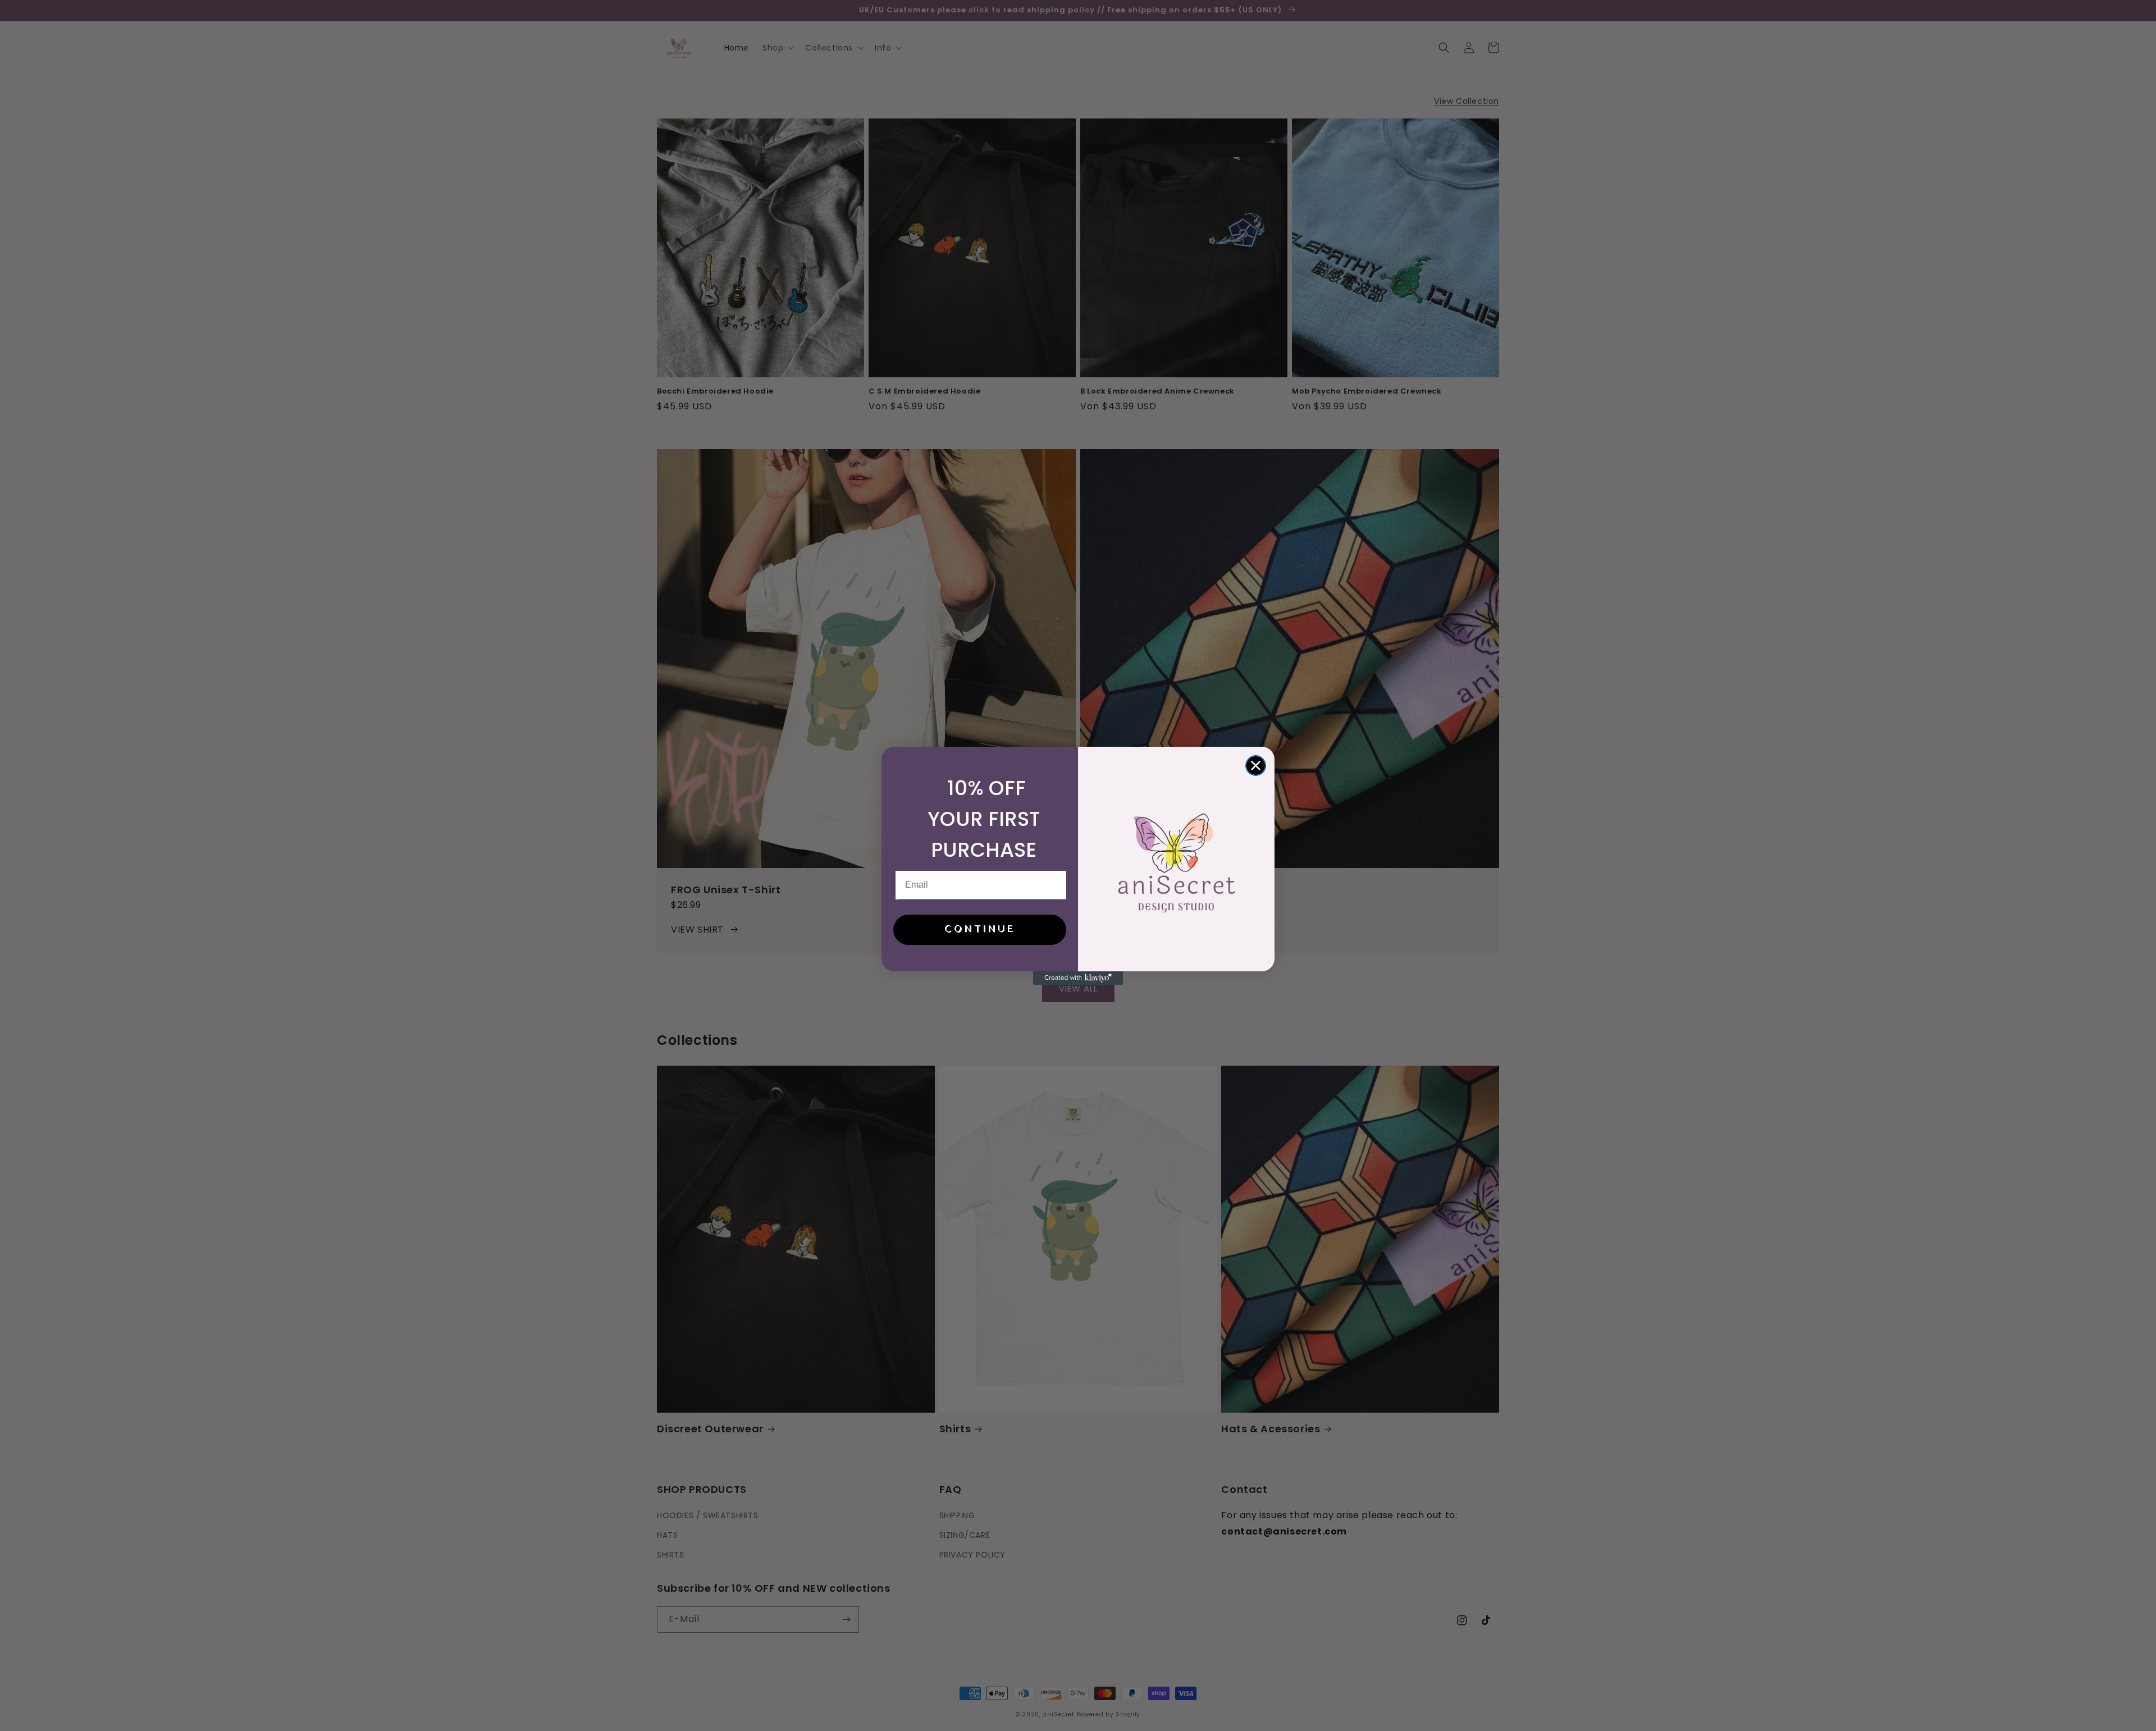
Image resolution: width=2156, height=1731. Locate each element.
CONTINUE (980, 930)
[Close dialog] (1256, 766)
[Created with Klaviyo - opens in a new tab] (1078, 978)
